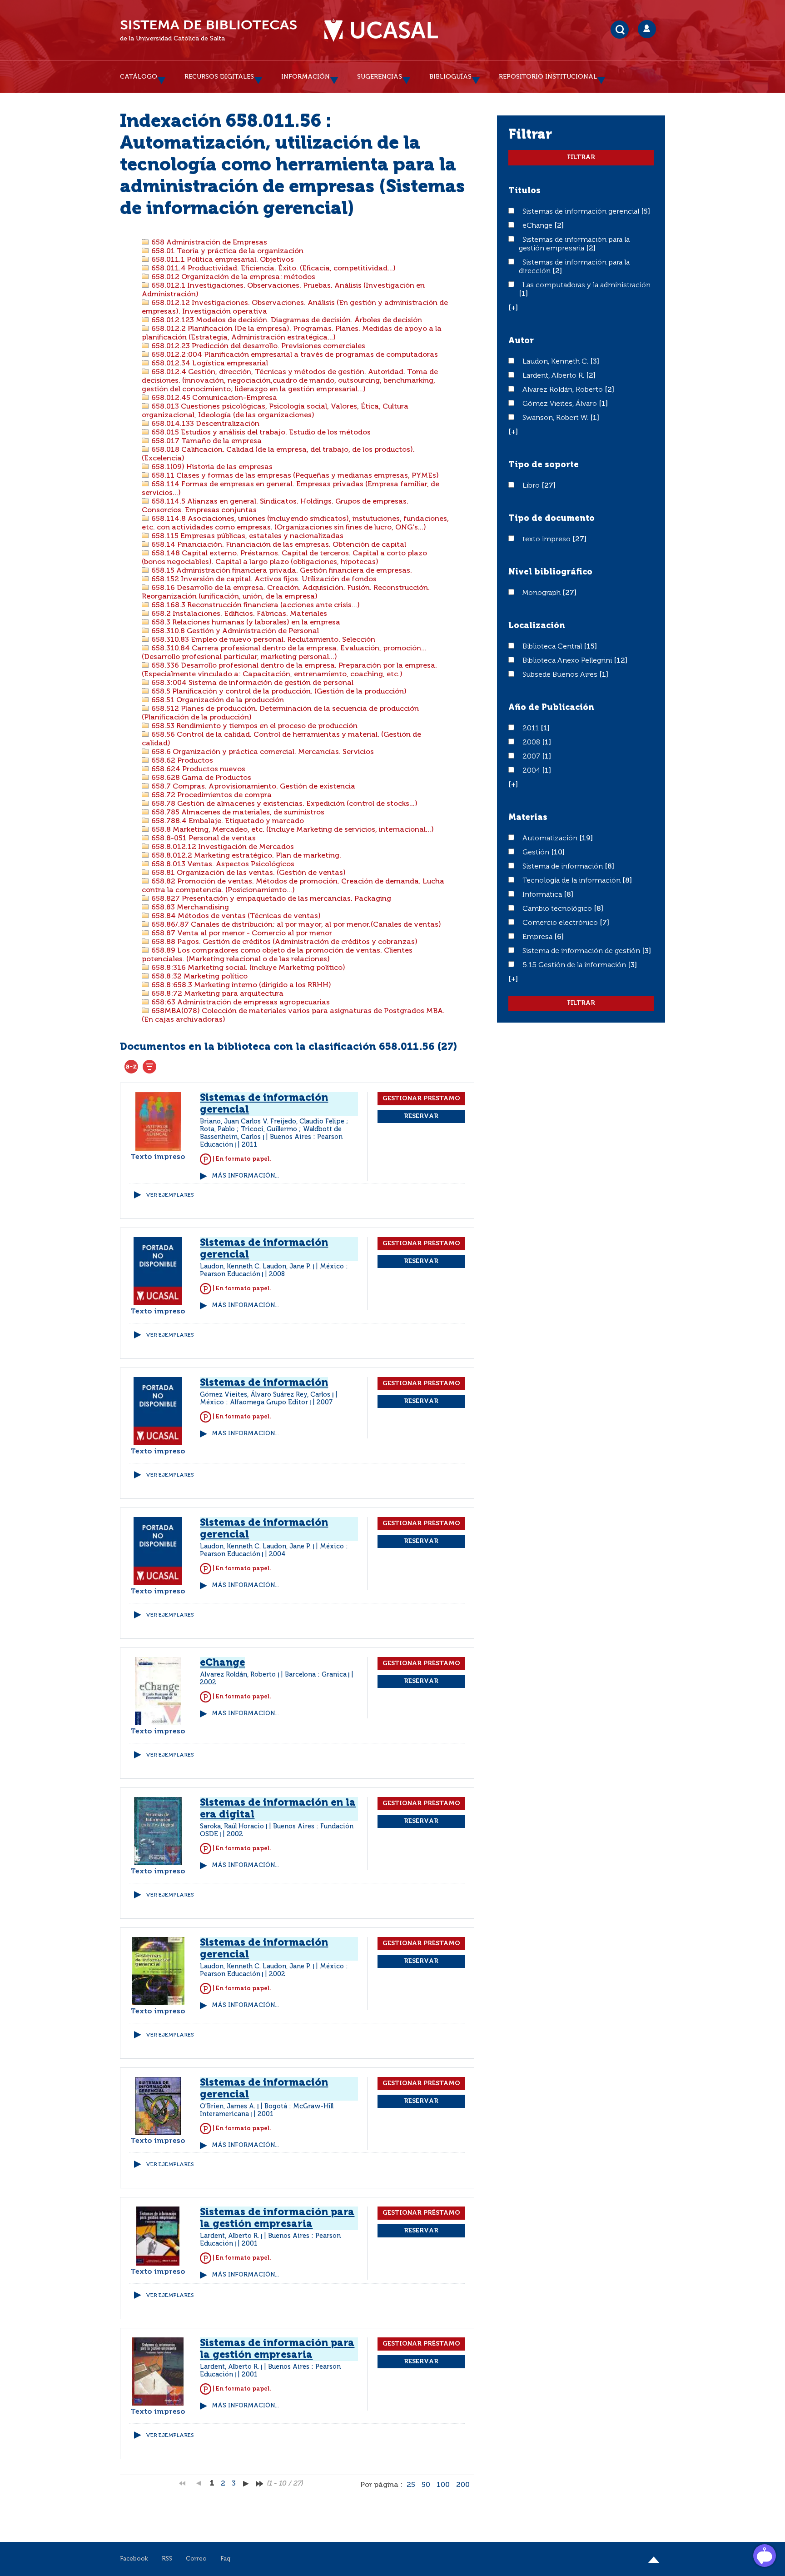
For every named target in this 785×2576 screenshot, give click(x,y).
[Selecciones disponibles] (131, 1067)
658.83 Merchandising (189, 908)
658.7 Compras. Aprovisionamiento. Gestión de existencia (252, 787)
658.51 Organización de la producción (217, 700)
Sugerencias (380, 77)
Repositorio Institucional (548, 77)
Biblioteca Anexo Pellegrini (568, 661)
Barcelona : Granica (316, 1675)
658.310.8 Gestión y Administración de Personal (234, 631)
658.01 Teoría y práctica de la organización (226, 251)
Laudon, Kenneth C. (556, 362)
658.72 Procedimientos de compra (211, 795)
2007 (532, 757)
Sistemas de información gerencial (582, 212)
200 (463, 2485)
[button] (513, 308)
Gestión (537, 853)
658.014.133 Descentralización (204, 424)
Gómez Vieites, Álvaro (561, 404)
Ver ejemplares (170, 1195)
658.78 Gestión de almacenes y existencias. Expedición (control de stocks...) (283, 804)
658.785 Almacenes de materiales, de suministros (237, 813)
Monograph (542, 593)
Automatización (551, 839)
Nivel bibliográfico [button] (550, 572)
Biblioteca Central (553, 647)
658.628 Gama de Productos (200, 778)
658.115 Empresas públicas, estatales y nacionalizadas (246, 536)
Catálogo (139, 77)
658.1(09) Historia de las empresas (211, 467)
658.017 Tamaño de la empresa (206, 441)
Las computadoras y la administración (586, 285)
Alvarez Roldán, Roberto (564, 390)
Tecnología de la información (572, 881)
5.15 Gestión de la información (575, 965)
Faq (225, 2559)
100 (443, 2485)
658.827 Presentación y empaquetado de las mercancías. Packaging (270, 899)
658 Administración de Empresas (208, 243)
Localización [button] (537, 626)
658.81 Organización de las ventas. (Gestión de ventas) (248, 873)
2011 (532, 729)
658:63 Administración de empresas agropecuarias (240, 1003)
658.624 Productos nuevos (197, 769)
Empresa (538, 937)
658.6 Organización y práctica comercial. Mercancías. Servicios (262, 752)
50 (426, 2485)
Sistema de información (564, 867)
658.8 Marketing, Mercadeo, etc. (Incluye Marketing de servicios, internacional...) (292, 830)
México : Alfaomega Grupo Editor (254, 1403)
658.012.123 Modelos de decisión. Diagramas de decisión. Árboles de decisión (286, 320)
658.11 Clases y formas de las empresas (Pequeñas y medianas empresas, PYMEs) (294, 476)
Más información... (245, 1176)
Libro (532, 486)
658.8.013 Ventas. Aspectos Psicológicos (222, 864)
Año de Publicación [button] (551, 708)
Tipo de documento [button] (551, 519)
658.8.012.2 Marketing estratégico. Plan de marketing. (245, 856)
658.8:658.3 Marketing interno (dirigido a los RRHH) (240, 985)
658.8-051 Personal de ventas (203, 839)
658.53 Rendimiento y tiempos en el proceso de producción (253, 726)
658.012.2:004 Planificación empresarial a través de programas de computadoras (294, 355)
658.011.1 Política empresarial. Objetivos (222, 260)
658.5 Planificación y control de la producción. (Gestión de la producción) (278, 692)
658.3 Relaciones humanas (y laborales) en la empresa (245, 623)
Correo (196, 2559)
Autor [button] (521, 341)
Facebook (134, 2559)
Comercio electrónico (561, 923)
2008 (532, 743)
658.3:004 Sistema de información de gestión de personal (251, 683)
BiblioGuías (450, 77)
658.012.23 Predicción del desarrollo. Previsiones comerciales (257, 346)
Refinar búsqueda (149, 1067)
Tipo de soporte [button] (544, 465)
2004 (532, 771)
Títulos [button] (524, 191)
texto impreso (547, 539)
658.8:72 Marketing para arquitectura (216, 994)
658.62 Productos (181, 761)
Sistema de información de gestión (582, 951)
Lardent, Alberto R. (554, 376)
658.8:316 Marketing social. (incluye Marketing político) (247, 968)
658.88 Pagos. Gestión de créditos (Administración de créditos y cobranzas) (283, 942)
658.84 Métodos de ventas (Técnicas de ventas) (235, 916)
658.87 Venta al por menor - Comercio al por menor (241, 934)
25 (411, 2485)
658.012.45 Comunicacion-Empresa (213, 398)
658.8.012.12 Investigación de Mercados (222, 847)
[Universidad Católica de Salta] (381, 30)
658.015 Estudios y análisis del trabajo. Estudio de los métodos (260, 433)
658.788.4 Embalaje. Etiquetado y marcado (227, 821)
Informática (543, 895)
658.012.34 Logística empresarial (209, 364)
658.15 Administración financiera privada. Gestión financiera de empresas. (281, 571)
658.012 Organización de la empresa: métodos (232, 277)
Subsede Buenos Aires (561, 675)
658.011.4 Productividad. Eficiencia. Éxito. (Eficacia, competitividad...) (273, 269)
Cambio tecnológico (558, 909)
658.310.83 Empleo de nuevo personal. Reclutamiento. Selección (262, 640)
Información (306, 77)
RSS (167, 2559)
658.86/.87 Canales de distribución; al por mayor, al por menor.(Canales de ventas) (295, 925)
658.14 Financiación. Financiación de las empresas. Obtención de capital (278, 545)
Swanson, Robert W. (556, 418)
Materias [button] (528, 818)
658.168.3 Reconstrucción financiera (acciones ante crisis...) (255, 605)
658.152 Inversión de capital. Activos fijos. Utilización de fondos (263, 579)
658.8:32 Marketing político (199, 977)
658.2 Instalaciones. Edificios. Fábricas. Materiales (238, 614)
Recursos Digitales (219, 77)
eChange (538, 226)
